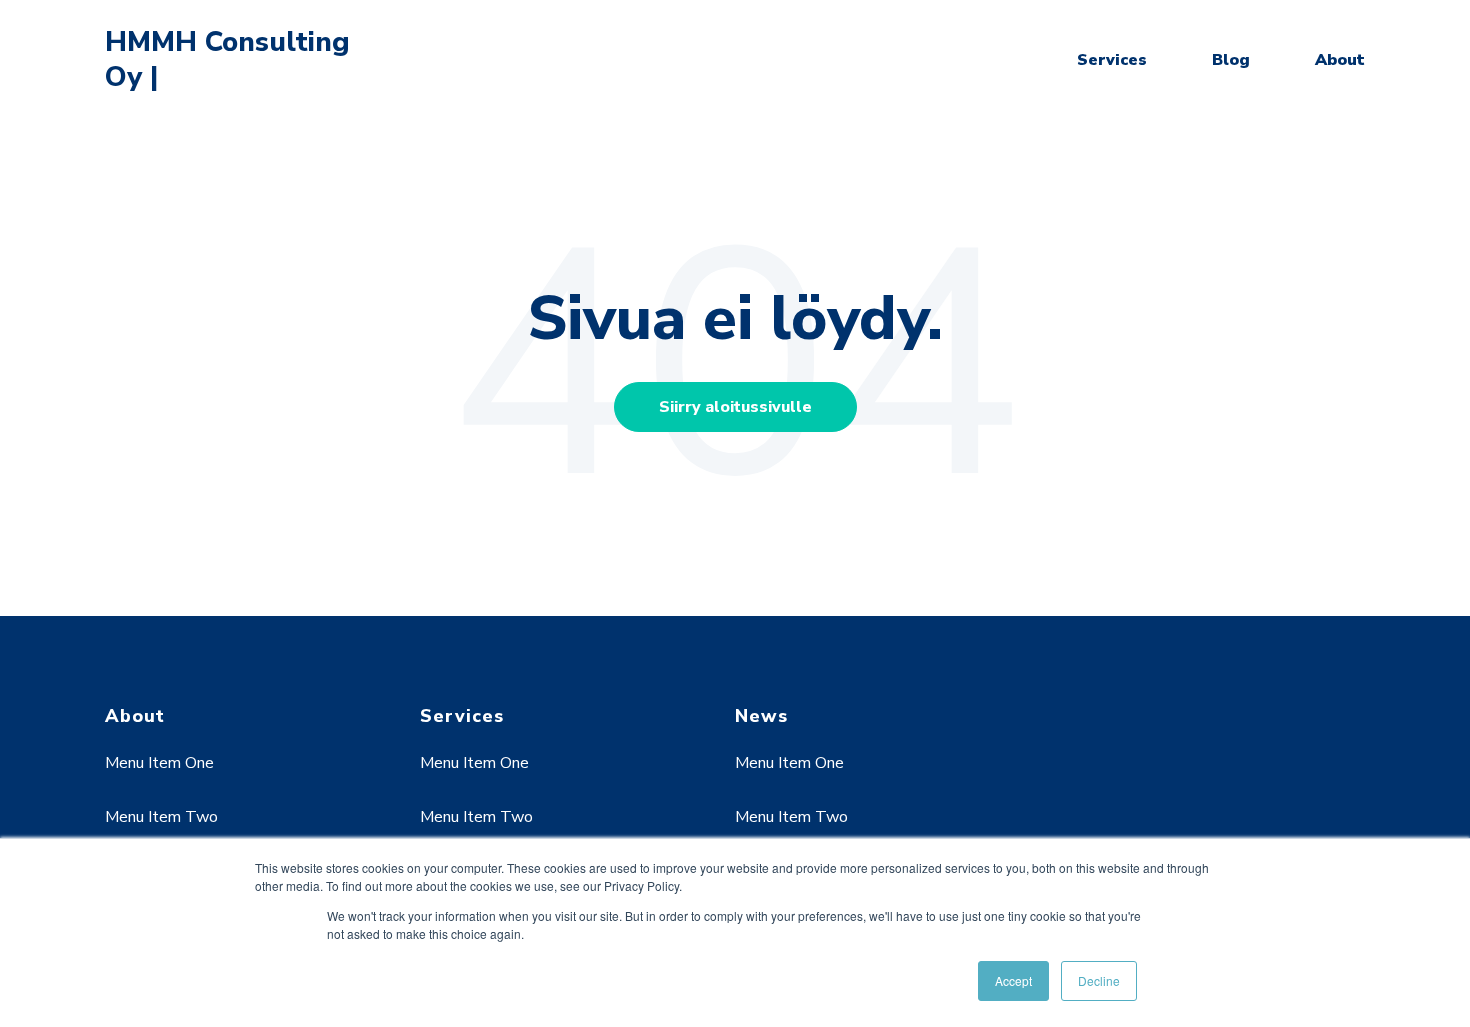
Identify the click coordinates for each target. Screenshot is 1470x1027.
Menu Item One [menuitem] (159, 763)
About (1340, 60)
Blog (1231, 60)
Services (1112, 60)
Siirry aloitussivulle (735, 407)
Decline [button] (1099, 980)
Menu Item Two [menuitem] (161, 817)
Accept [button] (1013, 980)
